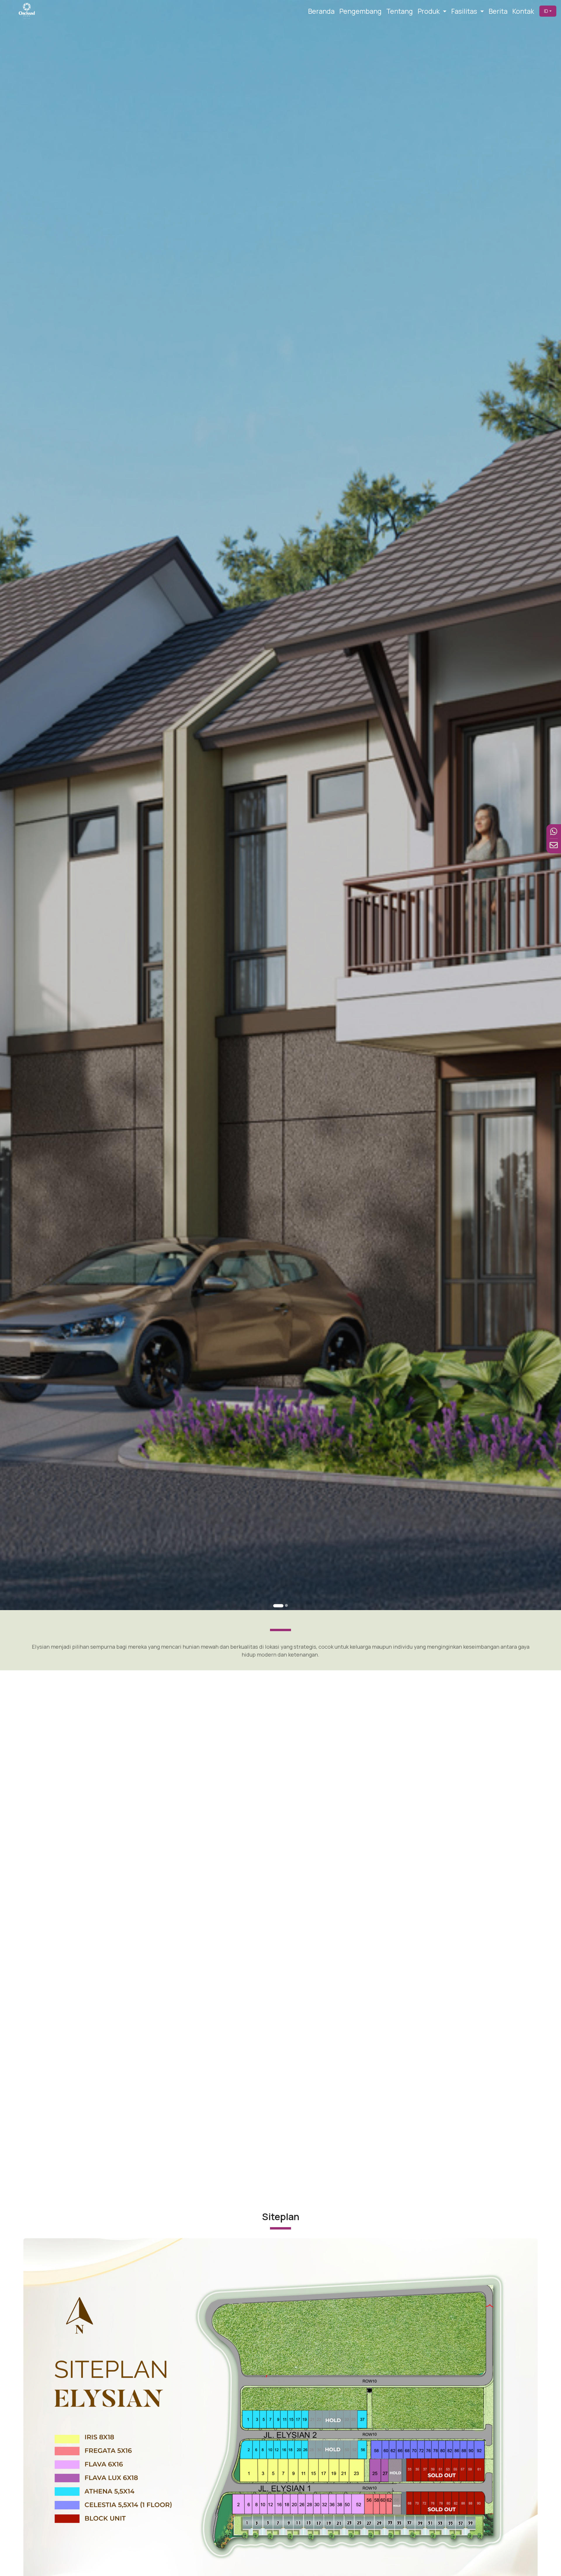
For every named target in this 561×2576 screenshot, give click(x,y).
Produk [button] (429, 11)
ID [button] (546, 11)
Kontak (523, 11)
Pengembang (360, 11)
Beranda (321, 11)
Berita (498, 11)
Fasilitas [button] (465, 11)
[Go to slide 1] (278, 1606)
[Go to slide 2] (286, 1605)
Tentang (400, 11)
